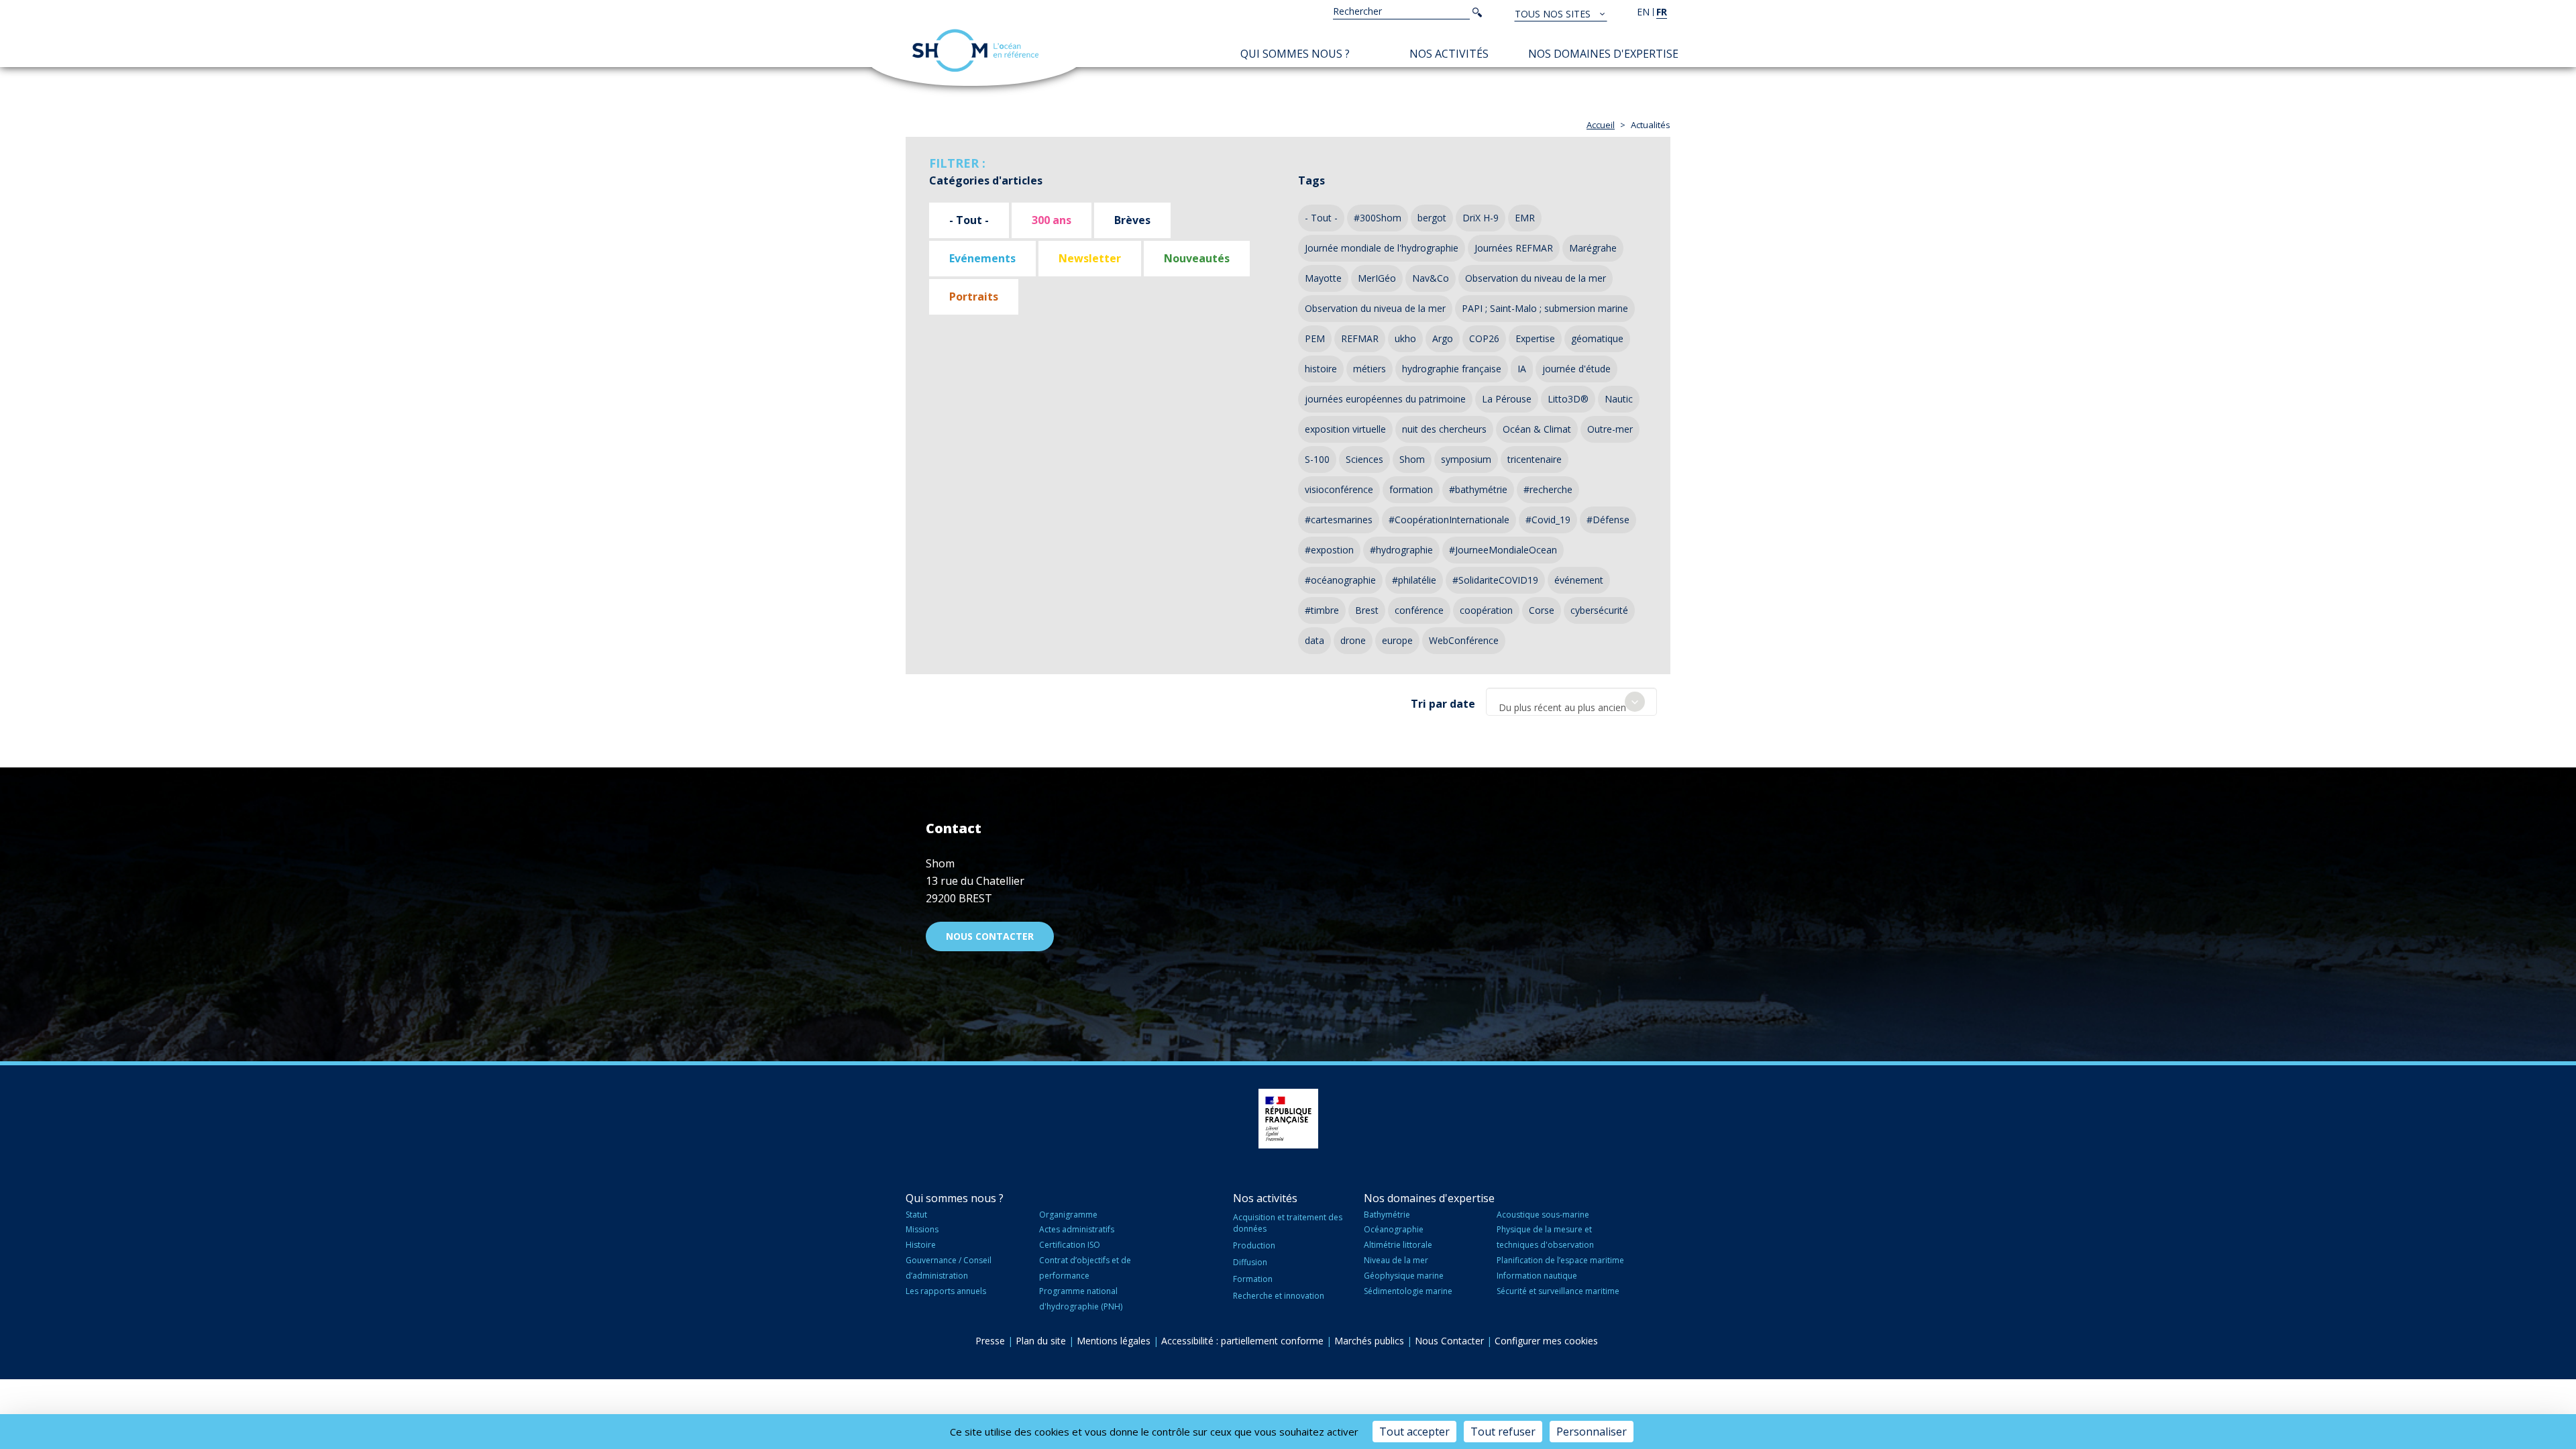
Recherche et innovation (1279, 1296)
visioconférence (1339, 489)
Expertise (1535, 338)
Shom (1412, 459)
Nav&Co (1431, 278)
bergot (1432, 218)
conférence (1419, 610)
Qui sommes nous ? (1295, 54)
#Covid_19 (1548, 520)
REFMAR (1360, 338)
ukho (1405, 338)
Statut (916, 1215)
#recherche (1548, 489)
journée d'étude (1576, 369)
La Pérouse (1507, 399)
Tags (1311, 180)
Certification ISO (1070, 1245)
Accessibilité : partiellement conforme (1242, 1341)
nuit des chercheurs (1444, 429)
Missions (922, 1229)
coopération (1486, 610)
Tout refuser (1503, 1432)
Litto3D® (1568, 399)
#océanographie (1340, 580)
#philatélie (1414, 580)
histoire (1321, 369)
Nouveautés (1197, 258)
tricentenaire (1535, 459)
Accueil (1601, 125)
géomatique (1597, 338)
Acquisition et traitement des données (1288, 1223)
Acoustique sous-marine (1543, 1215)
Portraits (974, 297)
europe (1397, 640)
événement (1579, 580)
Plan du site (1041, 1341)
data (1314, 640)
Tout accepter (1414, 1432)
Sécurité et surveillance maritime (1558, 1291)
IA (1522, 369)
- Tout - (969, 220)
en (1643, 12)
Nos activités (1449, 54)
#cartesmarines (1339, 520)
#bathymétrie (1478, 489)
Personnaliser (1592, 1432)
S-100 (1317, 459)
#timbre (1322, 610)
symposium (1466, 459)
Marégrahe (1593, 248)
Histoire (921, 1245)
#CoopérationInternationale (1449, 520)
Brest (1367, 610)
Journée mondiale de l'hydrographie (1382, 248)
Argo (1443, 338)
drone (1353, 640)
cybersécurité (1599, 610)
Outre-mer (1610, 429)
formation (1411, 489)
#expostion (1329, 550)
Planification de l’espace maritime (1560, 1260)
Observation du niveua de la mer (1375, 308)
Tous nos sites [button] (1554, 14)
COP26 (1484, 338)
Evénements (982, 258)
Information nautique (1537, 1276)
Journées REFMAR (1514, 248)
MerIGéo (1377, 278)
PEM (1315, 338)
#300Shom (1378, 218)
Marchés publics (1369, 1341)
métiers (1370, 369)
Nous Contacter (1449, 1341)
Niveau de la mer (1396, 1260)
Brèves (1132, 220)
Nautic (1619, 399)
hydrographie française (1452, 369)
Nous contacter (990, 936)
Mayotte (1323, 278)
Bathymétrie (1387, 1215)
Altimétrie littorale (1398, 1245)
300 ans (1052, 220)
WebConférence (1464, 640)
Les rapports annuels (946, 1291)
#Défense (1608, 520)
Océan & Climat (1537, 429)
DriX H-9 (1481, 218)
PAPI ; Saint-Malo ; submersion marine (1545, 308)
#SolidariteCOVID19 (1495, 580)
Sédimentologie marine (1408, 1291)
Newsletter (1090, 258)
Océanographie (1394, 1229)
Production (1254, 1245)
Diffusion (1250, 1262)
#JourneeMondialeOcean (1503, 550)
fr (1662, 12)
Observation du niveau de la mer (1536, 278)
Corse (1542, 610)
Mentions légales (1114, 1341)
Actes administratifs (1077, 1229)
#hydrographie (1401, 550)
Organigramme (1068, 1215)
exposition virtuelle (1345, 429)
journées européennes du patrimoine (1385, 399)
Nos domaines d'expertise (1603, 54)
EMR (1525, 218)
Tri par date (1443, 704)
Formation (1253, 1279)
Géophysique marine (1404, 1276)
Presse (990, 1341)
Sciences (1364, 459)
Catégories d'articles (986, 180)
